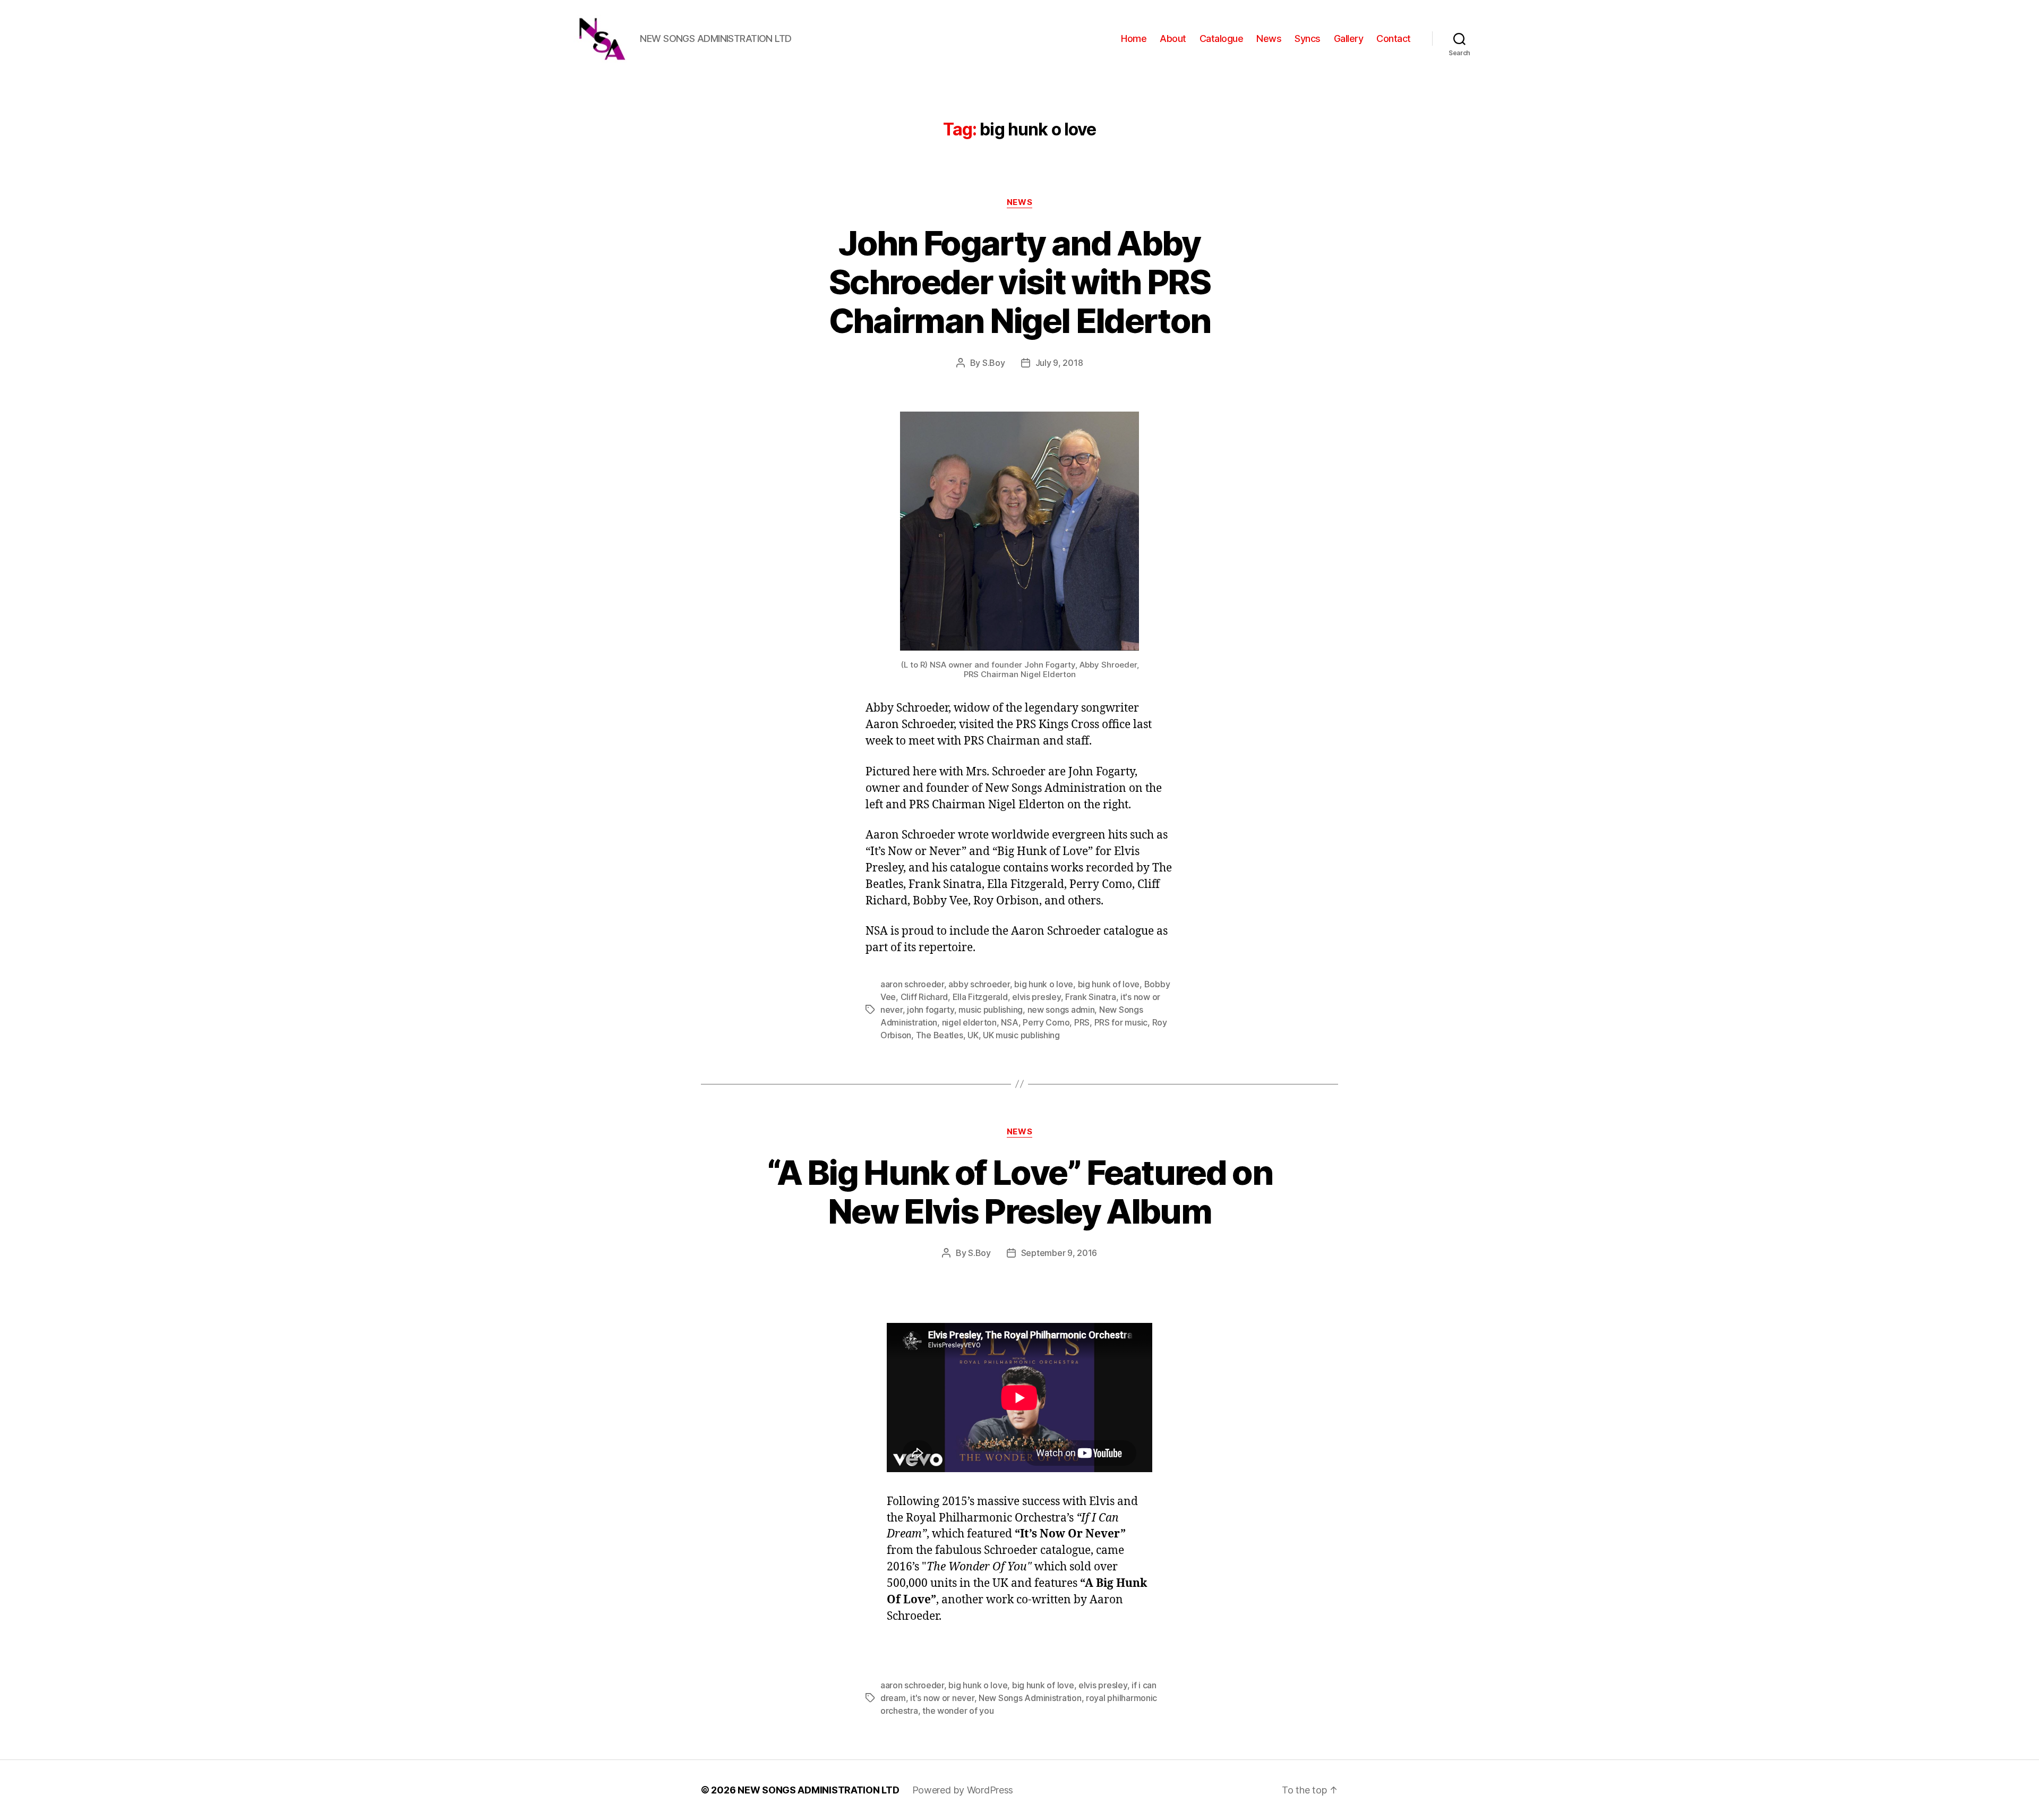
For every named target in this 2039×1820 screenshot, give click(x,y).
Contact (1394, 39)
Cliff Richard (924, 997)
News (1269, 39)
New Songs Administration (1030, 1698)
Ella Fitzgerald (980, 997)
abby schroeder (979, 984)
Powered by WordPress (963, 1790)
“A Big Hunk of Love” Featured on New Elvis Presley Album (1019, 1192)
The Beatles (940, 1035)
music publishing (991, 1010)
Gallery (1349, 39)
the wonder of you (958, 1711)
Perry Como (1046, 1022)
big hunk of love (1109, 984)
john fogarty (931, 1010)
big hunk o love (1044, 984)
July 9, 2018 (1059, 363)
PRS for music (1121, 1022)
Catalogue (1222, 39)
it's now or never (942, 1698)
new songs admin (1061, 1010)
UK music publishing (1021, 1035)
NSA (1009, 1022)
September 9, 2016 (1059, 1253)
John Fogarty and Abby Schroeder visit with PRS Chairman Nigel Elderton (1020, 282)
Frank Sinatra (1091, 997)
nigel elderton (969, 1022)
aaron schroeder (912, 984)
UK (973, 1035)
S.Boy (994, 363)
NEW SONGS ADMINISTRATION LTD (818, 1790)
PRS (1082, 1022)
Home (1134, 39)
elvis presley (1036, 997)
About (1173, 39)
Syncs (1308, 39)
